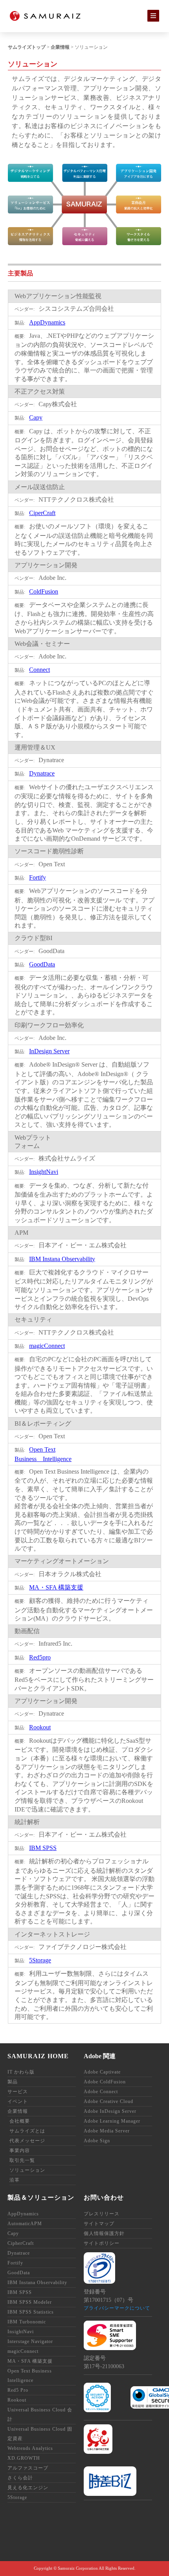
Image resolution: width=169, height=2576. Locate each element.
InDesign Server (49, 1051)
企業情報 (60, 47)
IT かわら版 (21, 2072)
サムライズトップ (27, 47)
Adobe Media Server (107, 2131)
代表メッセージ (27, 2141)
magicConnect (47, 1346)
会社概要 (20, 2121)
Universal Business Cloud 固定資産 (40, 2434)
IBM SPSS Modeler (30, 2302)
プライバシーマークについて (117, 2308)
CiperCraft (42, 513)
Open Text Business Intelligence (30, 2376)
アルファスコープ (28, 2468)
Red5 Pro (18, 2390)
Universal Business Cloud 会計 (40, 2415)
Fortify (38, 877)
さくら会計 (20, 2478)
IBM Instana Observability (62, 1259)
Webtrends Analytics (30, 2448)
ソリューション (27, 2170)
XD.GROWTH (24, 2458)
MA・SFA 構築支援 (56, 1587)
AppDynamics (47, 322)
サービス (18, 2092)
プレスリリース (102, 2214)
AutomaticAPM (25, 2224)
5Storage (40, 1960)
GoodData (42, 964)
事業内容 (20, 2151)
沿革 (15, 2180)
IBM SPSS (43, 1848)
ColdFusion (44, 591)
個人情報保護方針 (104, 2233)
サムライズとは (27, 2131)
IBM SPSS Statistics (31, 2312)
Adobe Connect (101, 2092)
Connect (39, 670)
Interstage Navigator (30, 2341)
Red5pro (40, 1657)
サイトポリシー (102, 2243)
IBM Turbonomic (27, 2322)
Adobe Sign (97, 2141)
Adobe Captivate (102, 2072)
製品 (13, 2082)
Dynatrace (42, 773)
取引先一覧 (22, 2160)
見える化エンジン (28, 2488)
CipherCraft (21, 2243)
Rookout (40, 1727)
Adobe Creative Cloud (108, 2101)
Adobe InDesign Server (110, 2111)
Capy (36, 417)
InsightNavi (44, 1172)
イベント (18, 2101)
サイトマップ (99, 2224)
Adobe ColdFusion (105, 2082)
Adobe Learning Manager (112, 2121)
